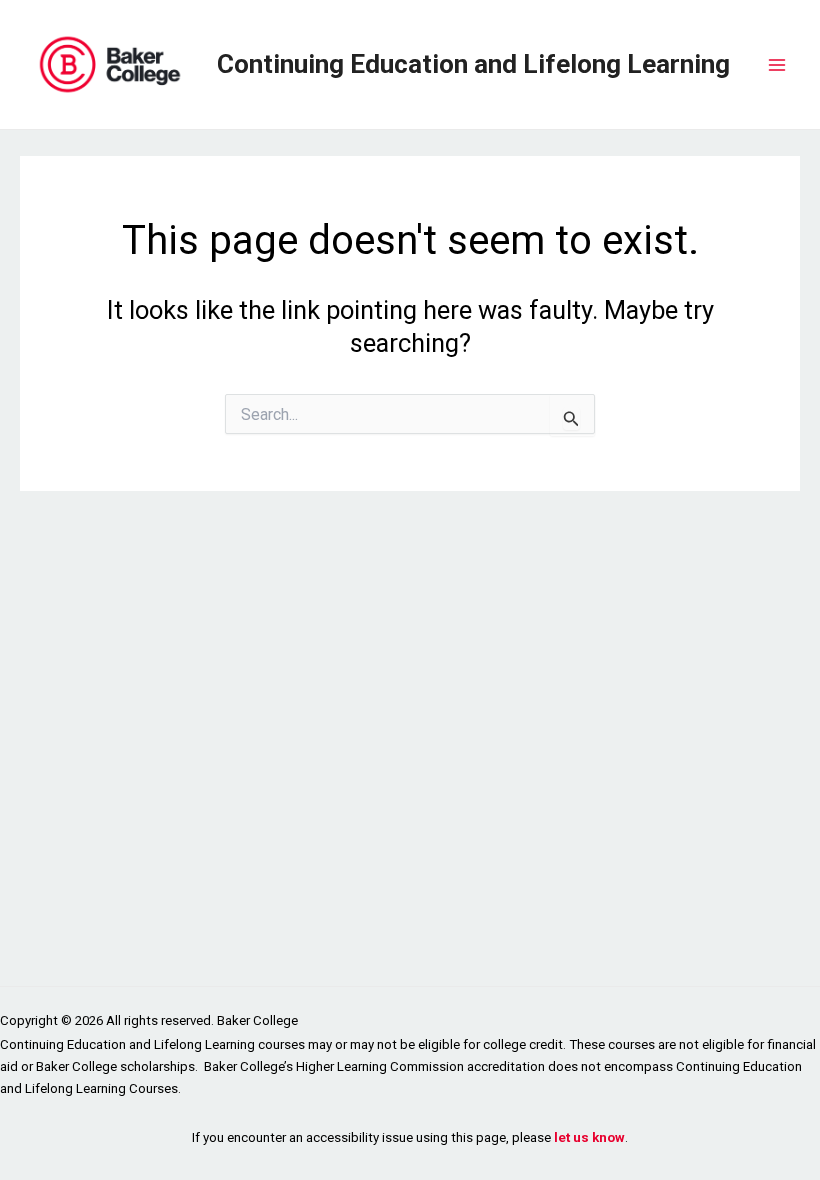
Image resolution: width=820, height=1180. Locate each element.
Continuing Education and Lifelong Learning (473, 64)
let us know (589, 1137)
